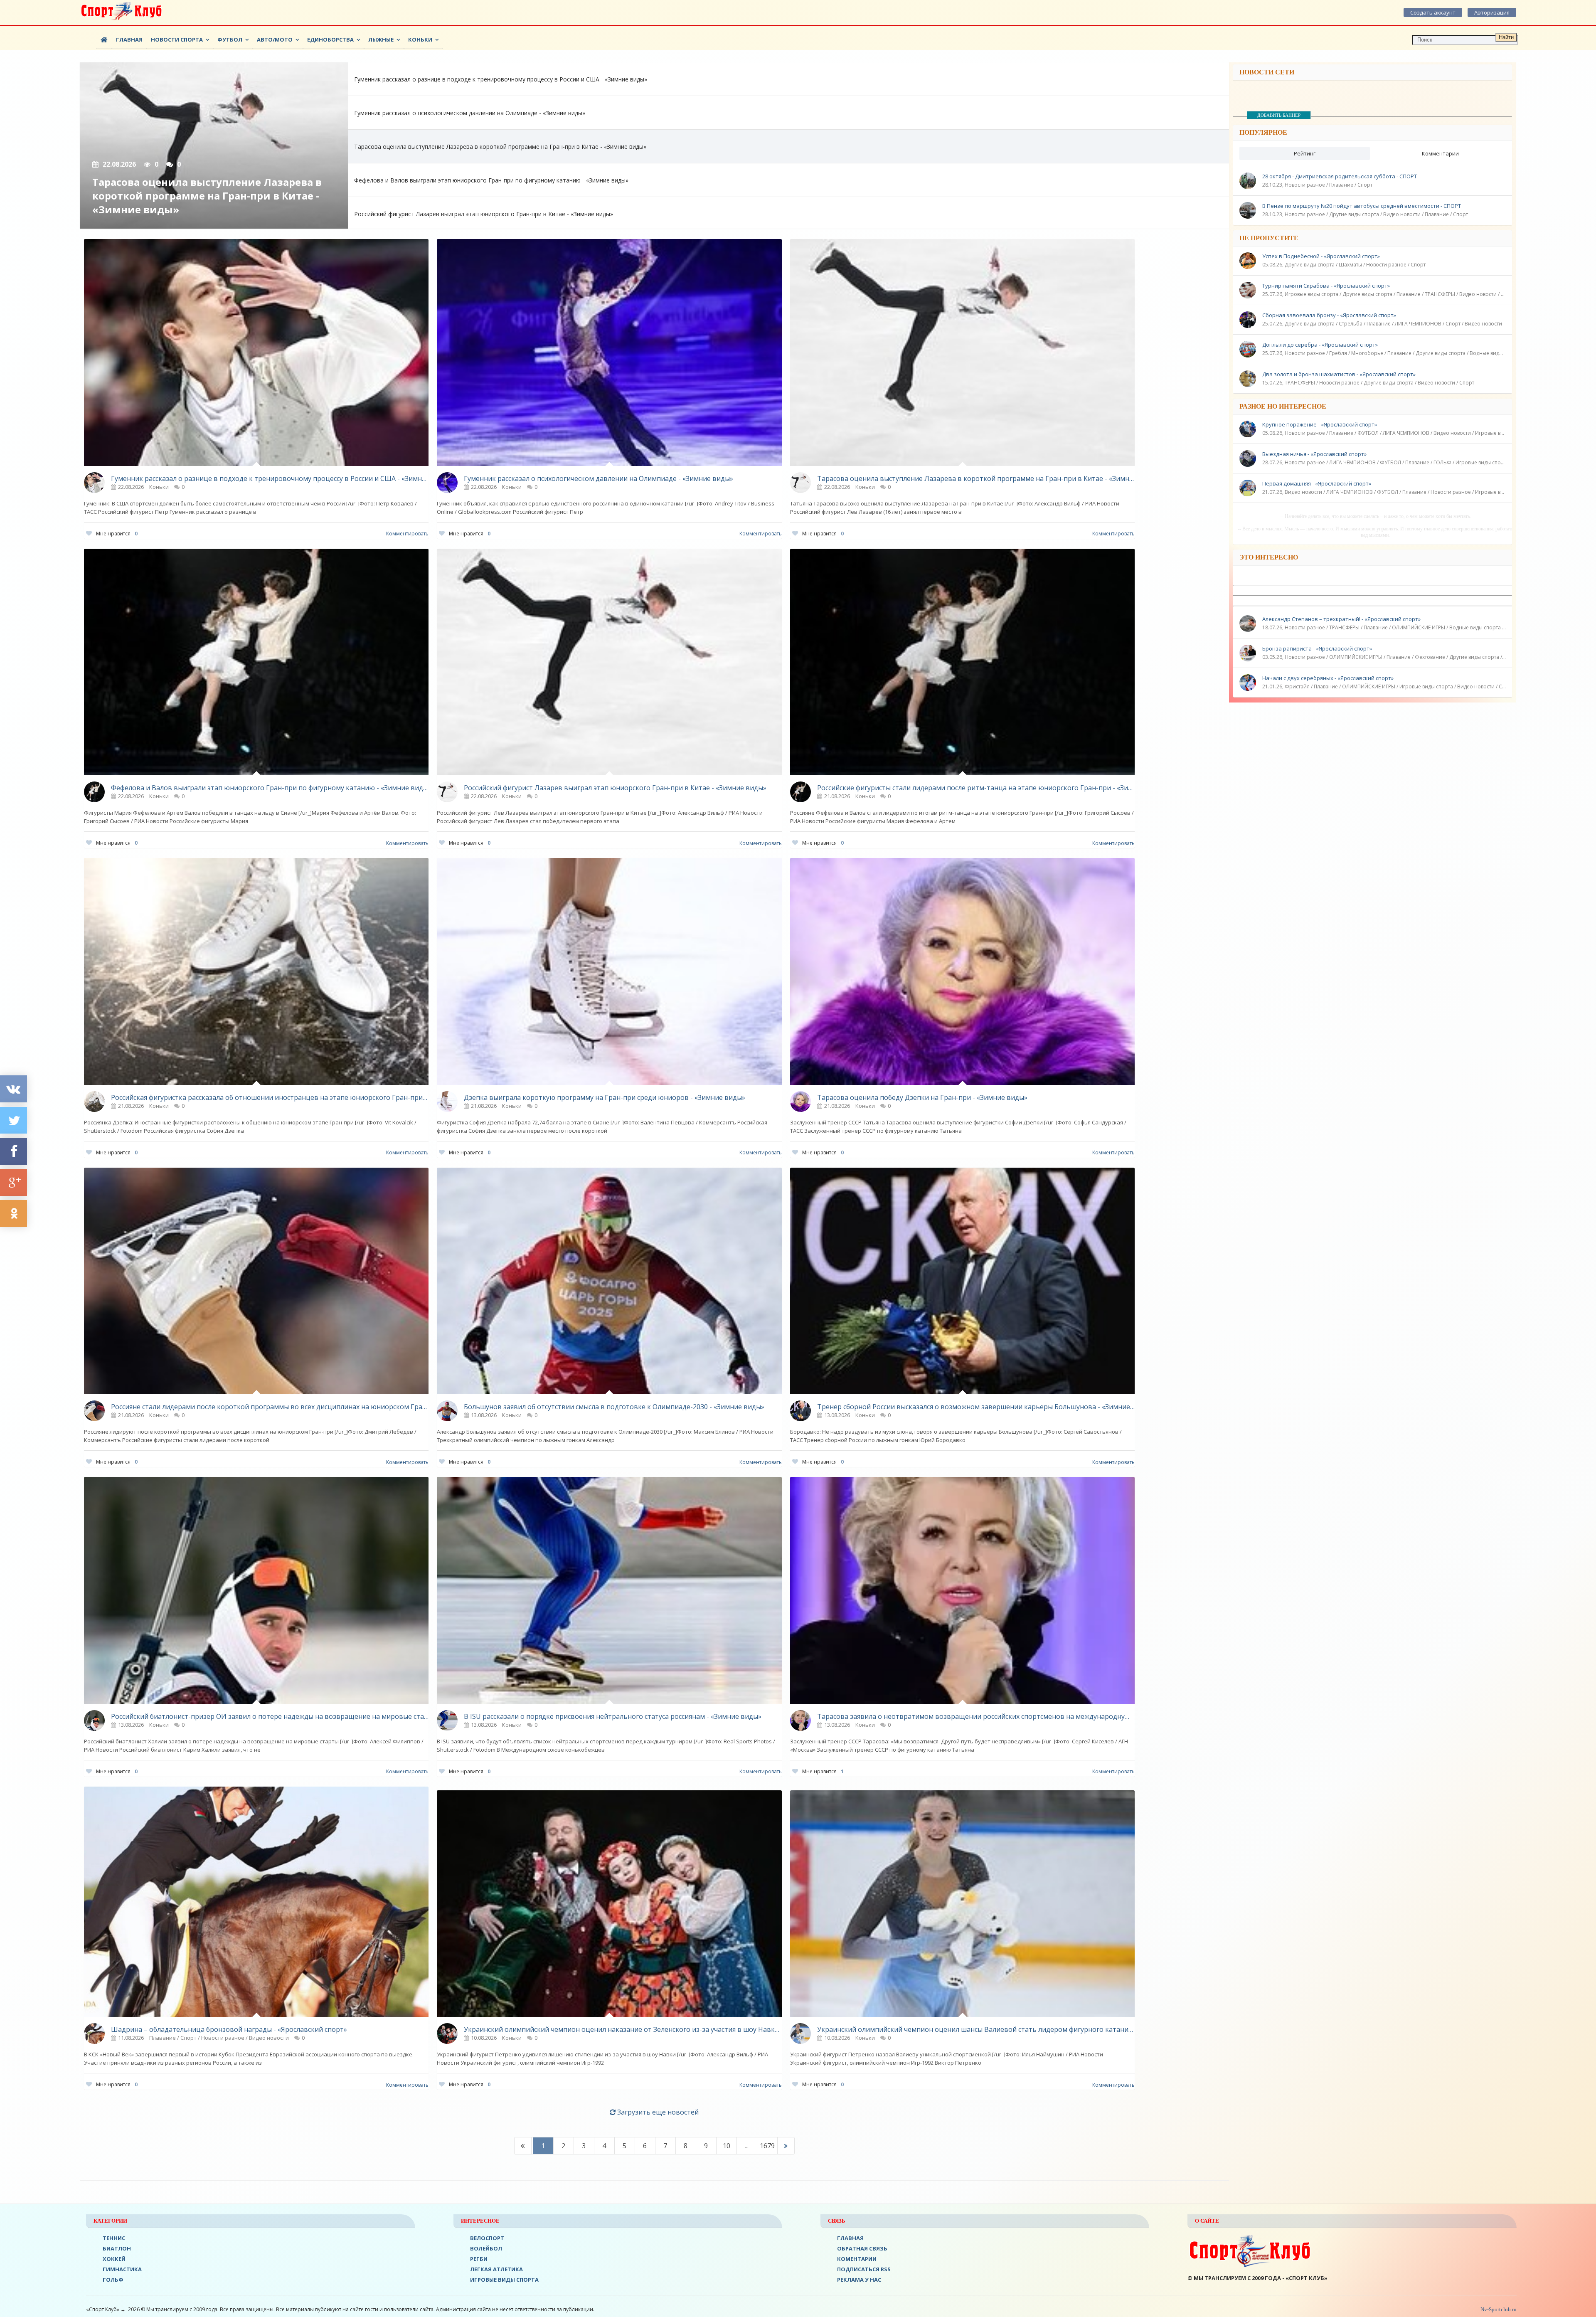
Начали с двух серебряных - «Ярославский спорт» (1328, 678)
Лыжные (381, 39)
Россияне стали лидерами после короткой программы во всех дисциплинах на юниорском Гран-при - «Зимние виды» (270, 1407)
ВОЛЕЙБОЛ (486, 2248)
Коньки (420, 39)
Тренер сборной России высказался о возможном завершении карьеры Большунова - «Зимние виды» (976, 1407)
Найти (1506, 37)
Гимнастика (122, 2269)
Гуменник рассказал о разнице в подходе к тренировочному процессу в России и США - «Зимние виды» (270, 478)
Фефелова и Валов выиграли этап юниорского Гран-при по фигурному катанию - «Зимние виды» (270, 788)
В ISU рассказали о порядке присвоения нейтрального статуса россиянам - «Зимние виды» (613, 1716)
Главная (129, 39)
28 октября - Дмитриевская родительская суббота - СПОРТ (1340, 176)
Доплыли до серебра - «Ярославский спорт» (1320, 345)
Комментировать (407, 534)
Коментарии (857, 2259)
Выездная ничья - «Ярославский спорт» (1314, 454)
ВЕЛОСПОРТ (487, 2238)
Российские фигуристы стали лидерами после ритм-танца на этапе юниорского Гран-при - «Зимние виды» (976, 788)
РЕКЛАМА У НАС (859, 2280)
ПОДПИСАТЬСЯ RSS (864, 2269)
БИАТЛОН (117, 2248)
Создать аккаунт (1433, 12)
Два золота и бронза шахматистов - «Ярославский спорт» (1339, 374)
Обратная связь (862, 2248)
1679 (767, 2146)
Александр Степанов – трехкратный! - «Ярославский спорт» (1341, 619)
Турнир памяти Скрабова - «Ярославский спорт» (1326, 286)
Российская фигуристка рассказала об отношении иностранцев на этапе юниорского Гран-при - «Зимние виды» (270, 1097)
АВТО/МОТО (275, 39)
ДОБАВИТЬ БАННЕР (1279, 115)
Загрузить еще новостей (657, 2112)
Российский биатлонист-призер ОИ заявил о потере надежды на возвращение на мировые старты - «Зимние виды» (270, 1716)
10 (727, 2146)
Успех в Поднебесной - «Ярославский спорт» (1321, 256)
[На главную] (121, 12)
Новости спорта (177, 39)
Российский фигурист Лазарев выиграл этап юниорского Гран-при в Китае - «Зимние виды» (615, 788)
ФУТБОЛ (230, 39)
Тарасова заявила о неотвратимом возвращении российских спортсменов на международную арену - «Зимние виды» (976, 1716)
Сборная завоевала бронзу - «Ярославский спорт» (1329, 315)
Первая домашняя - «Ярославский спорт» (1317, 483)
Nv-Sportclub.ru (1498, 2309)
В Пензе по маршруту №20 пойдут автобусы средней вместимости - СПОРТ (1362, 206)
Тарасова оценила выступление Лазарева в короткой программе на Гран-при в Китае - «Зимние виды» (976, 478)
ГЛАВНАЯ (850, 2238)
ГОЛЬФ (113, 2280)
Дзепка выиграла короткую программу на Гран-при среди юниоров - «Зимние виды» (605, 1097)
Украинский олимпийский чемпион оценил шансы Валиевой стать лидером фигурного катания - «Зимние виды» (976, 2029)
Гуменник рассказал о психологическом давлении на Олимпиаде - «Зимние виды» (598, 478)
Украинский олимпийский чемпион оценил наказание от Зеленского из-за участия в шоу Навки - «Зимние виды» (623, 2029)
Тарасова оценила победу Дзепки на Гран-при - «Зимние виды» (922, 1097)
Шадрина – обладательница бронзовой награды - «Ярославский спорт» (229, 2029)
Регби (479, 2259)
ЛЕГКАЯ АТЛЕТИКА (496, 2269)
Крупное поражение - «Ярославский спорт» (1320, 424)
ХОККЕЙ (114, 2259)
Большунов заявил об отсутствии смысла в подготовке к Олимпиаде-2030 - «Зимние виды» (614, 1407)
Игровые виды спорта (504, 2280)
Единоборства (330, 39)
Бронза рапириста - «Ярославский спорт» (1317, 648)
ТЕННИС (114, 2238)
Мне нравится (117, 534)
